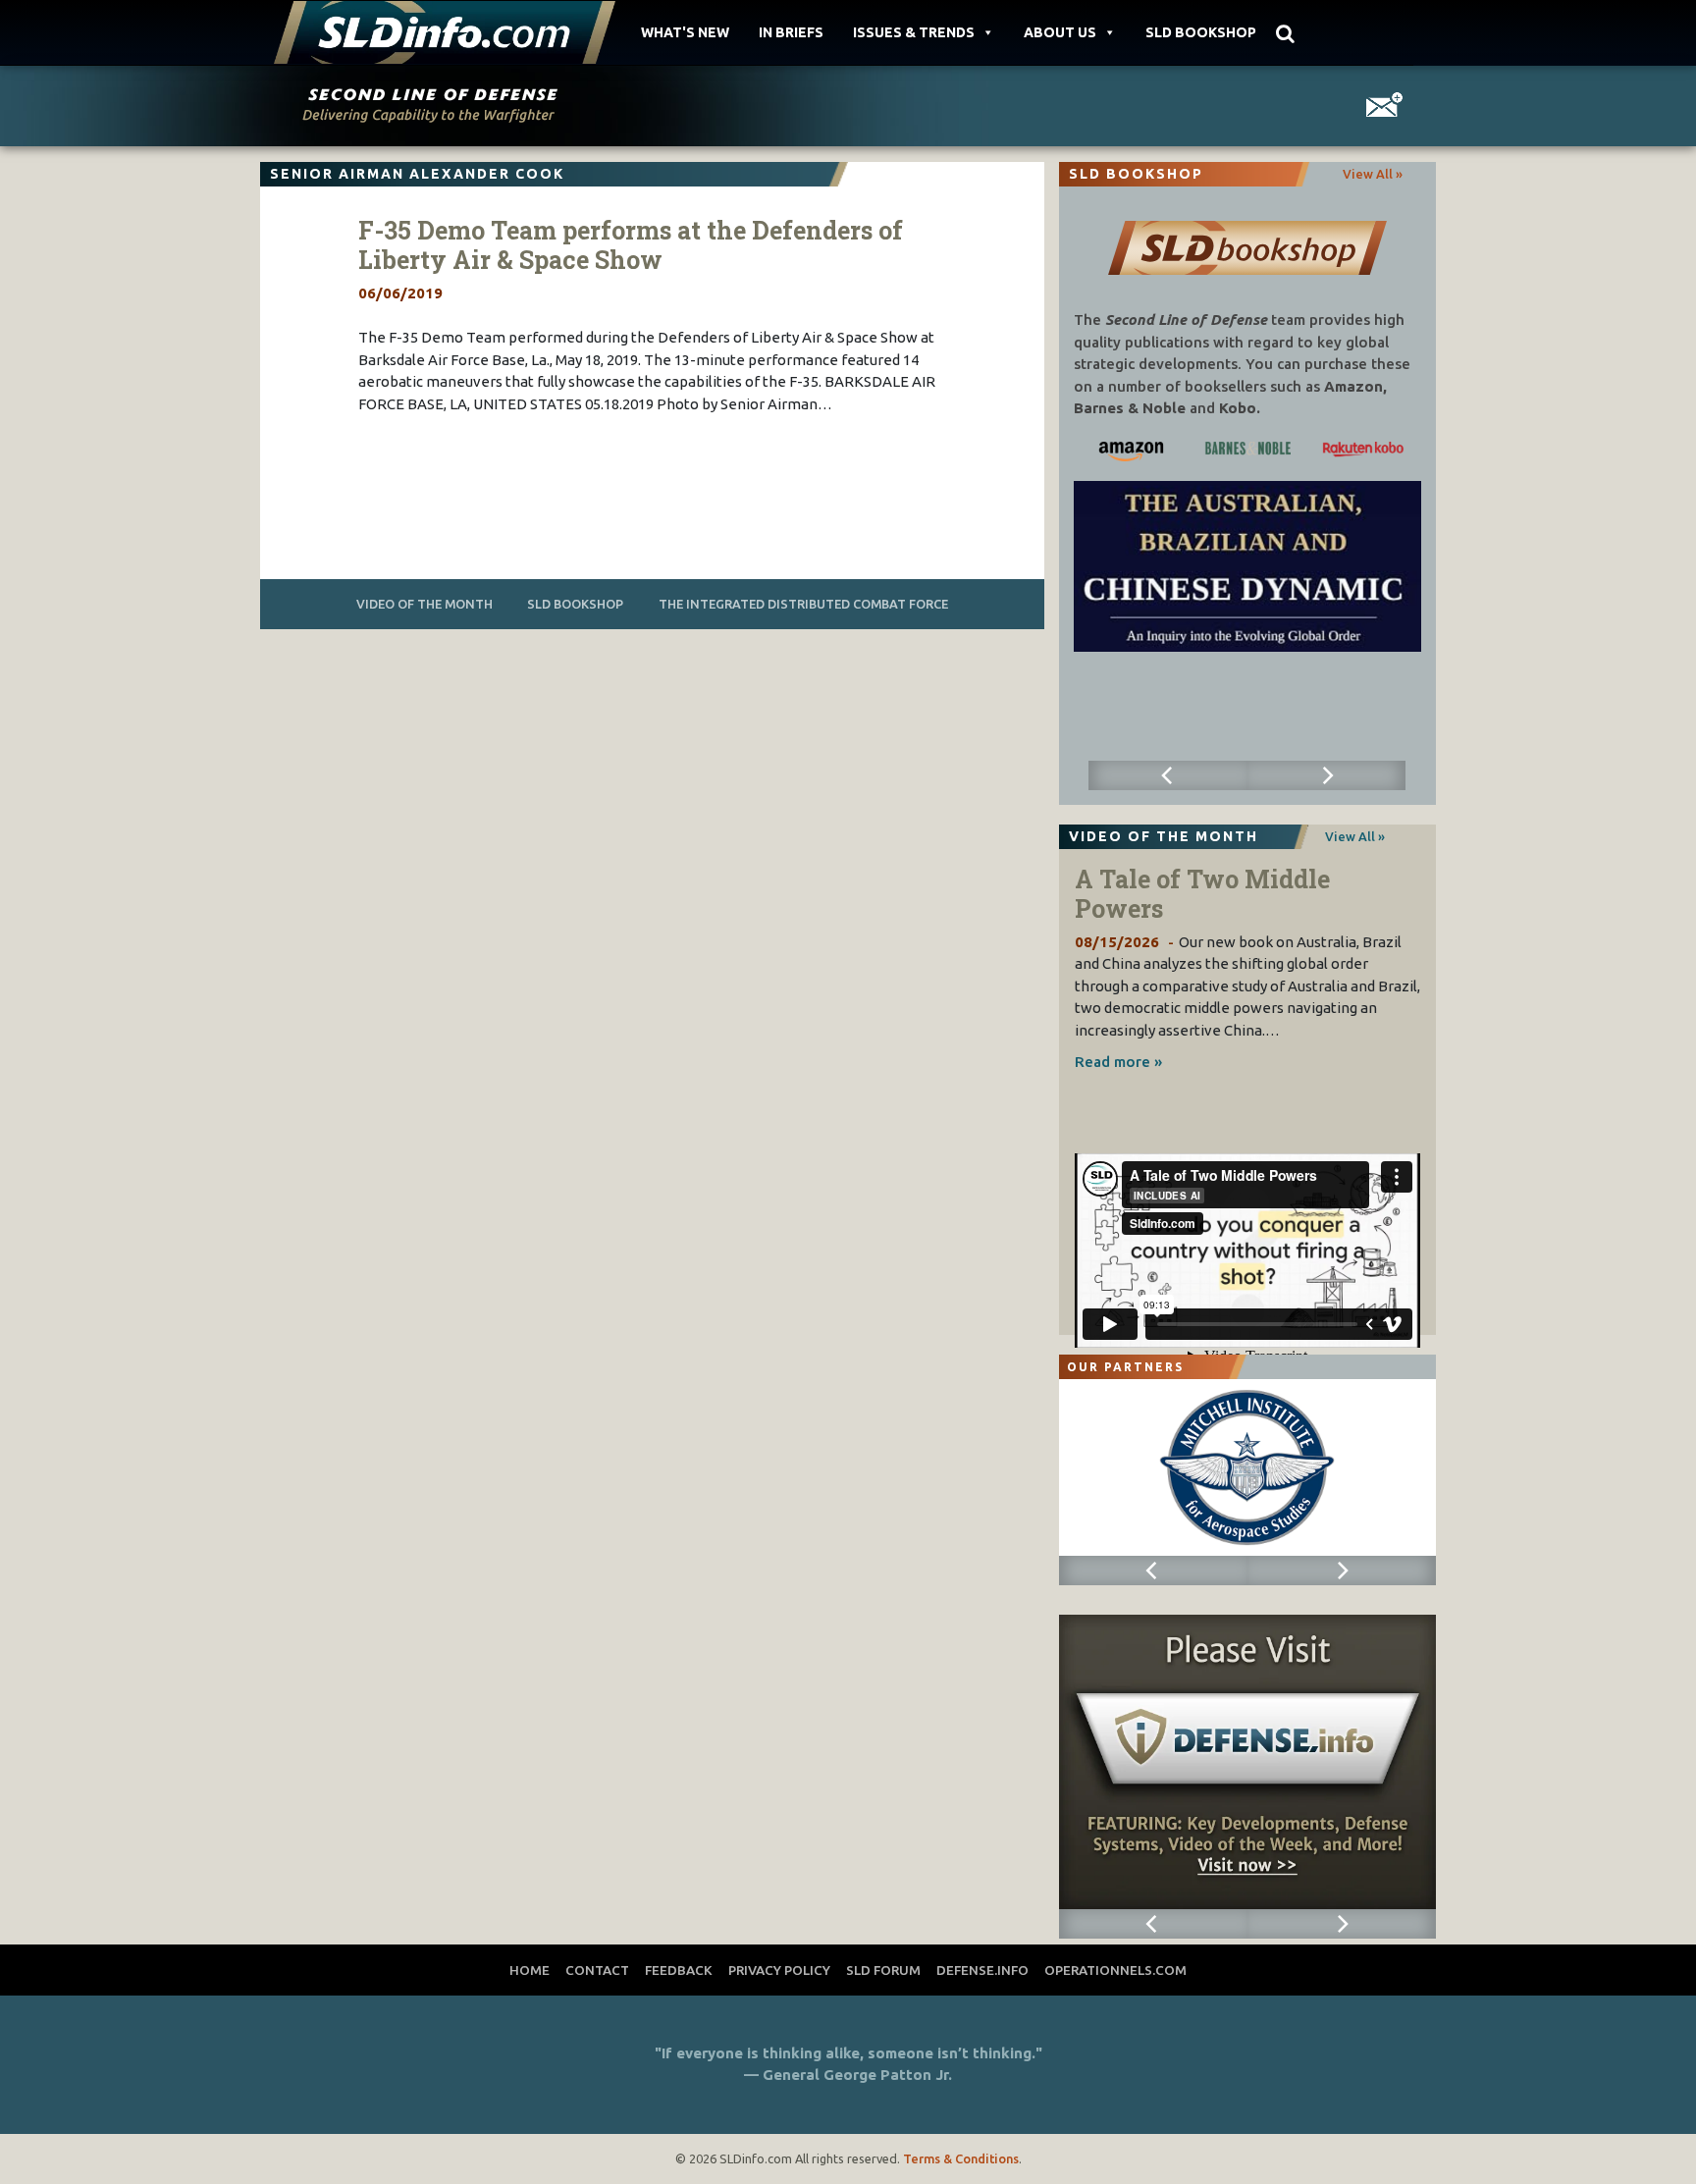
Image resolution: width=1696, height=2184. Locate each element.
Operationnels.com (1115, 1970)
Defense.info (982, 1970)
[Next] (1326, 775)
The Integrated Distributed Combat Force (803, 604)
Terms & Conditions (961, 2158)
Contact (597, 1970)
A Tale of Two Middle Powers (1202, 894)
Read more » (1118, 1062)
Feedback (679, 1970)
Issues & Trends (914, 32)
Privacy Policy (779, 1970)
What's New (685, 32)
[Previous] (1167, 775)
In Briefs (791, 32)
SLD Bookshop (1201, 32)
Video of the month (424, 604)
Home (530, 1970)
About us (1060, 32)
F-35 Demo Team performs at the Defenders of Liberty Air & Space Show (631, 245)
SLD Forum (883, 1970)
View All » (1373, 174)
